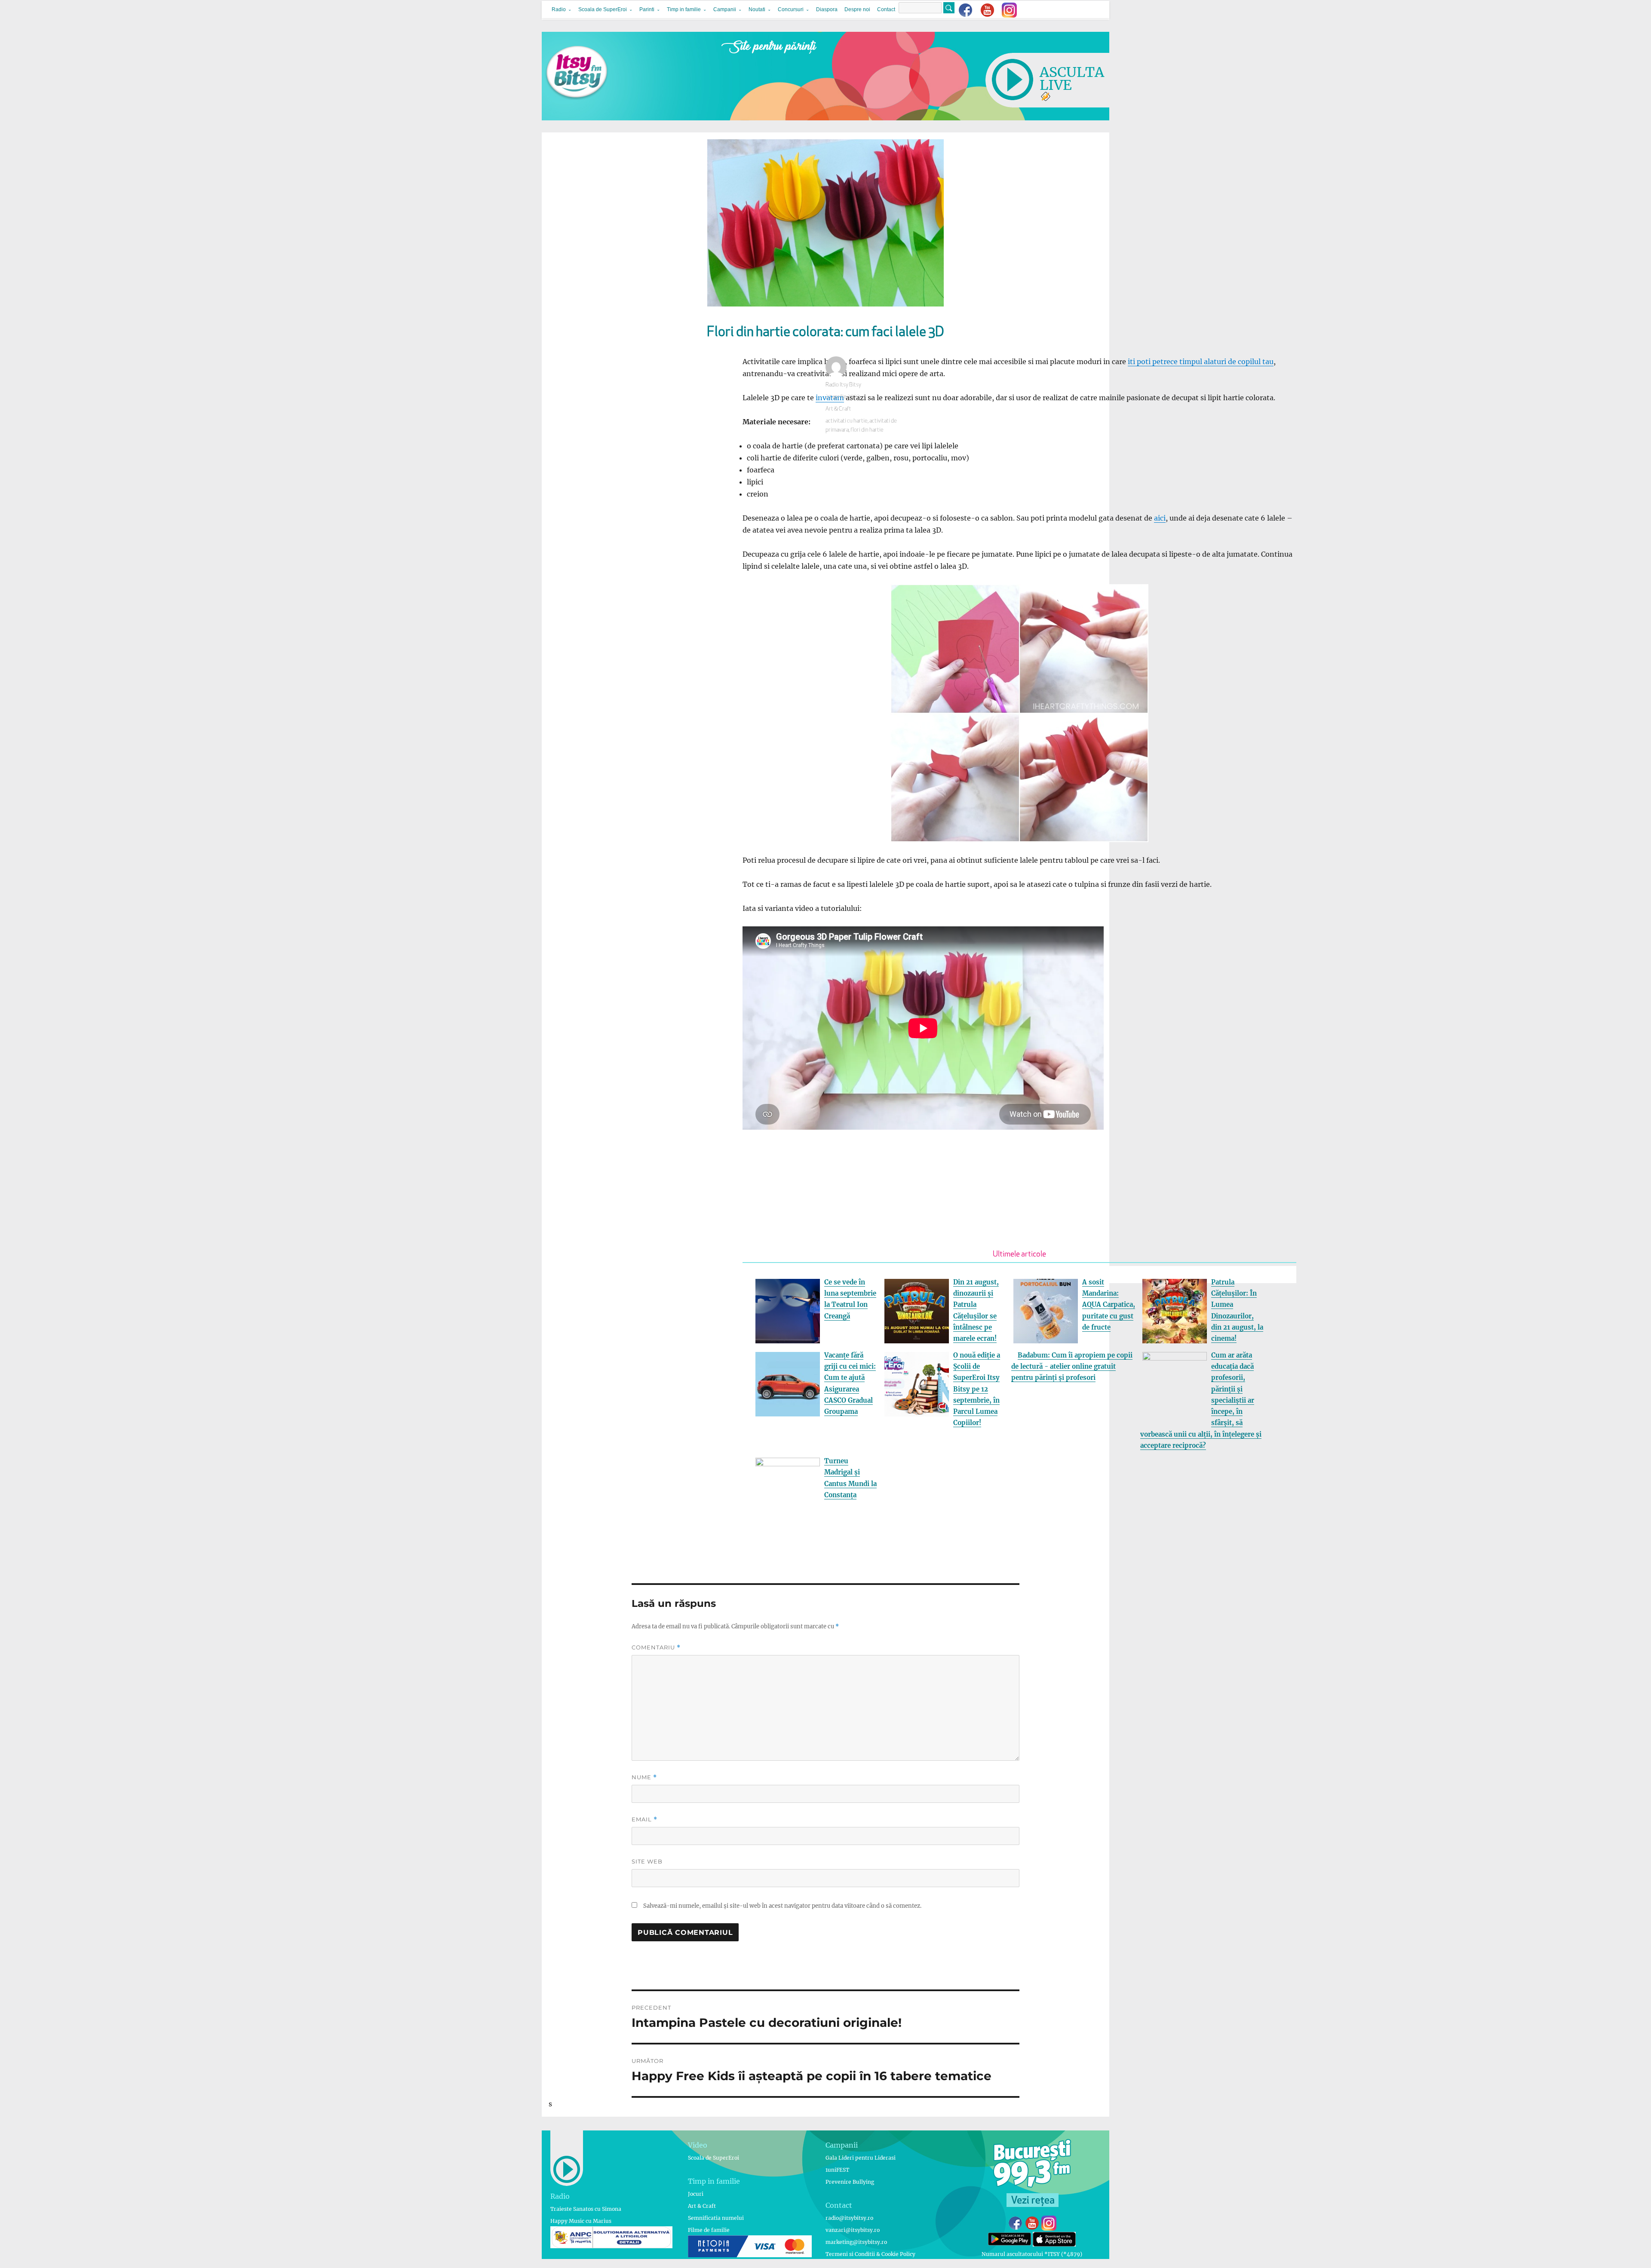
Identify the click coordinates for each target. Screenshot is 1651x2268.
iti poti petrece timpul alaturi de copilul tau (1201, 362)
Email (644, 1819)
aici (1160, 518)
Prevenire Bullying (850, 2182)
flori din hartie (867, 430)
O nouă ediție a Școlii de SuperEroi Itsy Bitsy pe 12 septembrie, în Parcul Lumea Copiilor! (977, 1389)
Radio (559, 9)
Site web (647, 1861)
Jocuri (696, 2194)
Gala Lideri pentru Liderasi (861, 2158)
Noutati (757, 9)
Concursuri (791, 9)
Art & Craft (838, 409)
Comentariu (656, 1647)
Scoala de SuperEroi (603, 9)
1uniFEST (837, 2170)
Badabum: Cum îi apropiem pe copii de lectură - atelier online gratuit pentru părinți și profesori (1072, 1367)
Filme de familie (709, 2230)
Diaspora (827, 9)
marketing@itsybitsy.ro (856, 2242)
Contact (886, 9)
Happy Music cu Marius (581, 2221)
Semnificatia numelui (716, 2218)
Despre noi (857, 9)
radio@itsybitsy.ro (849, 2218)
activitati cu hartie (847, 421)
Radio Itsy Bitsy (843, 385)
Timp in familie (684, 9)
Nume (644, 1777)
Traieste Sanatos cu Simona (586, 2209)
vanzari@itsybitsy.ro (853, 2230)
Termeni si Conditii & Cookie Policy (870, 2254)
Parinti (647, 9)
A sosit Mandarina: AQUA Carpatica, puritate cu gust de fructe (1109, 1305)
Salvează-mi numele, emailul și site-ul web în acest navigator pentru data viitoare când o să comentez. (782, 1906)
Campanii (725, 9)
